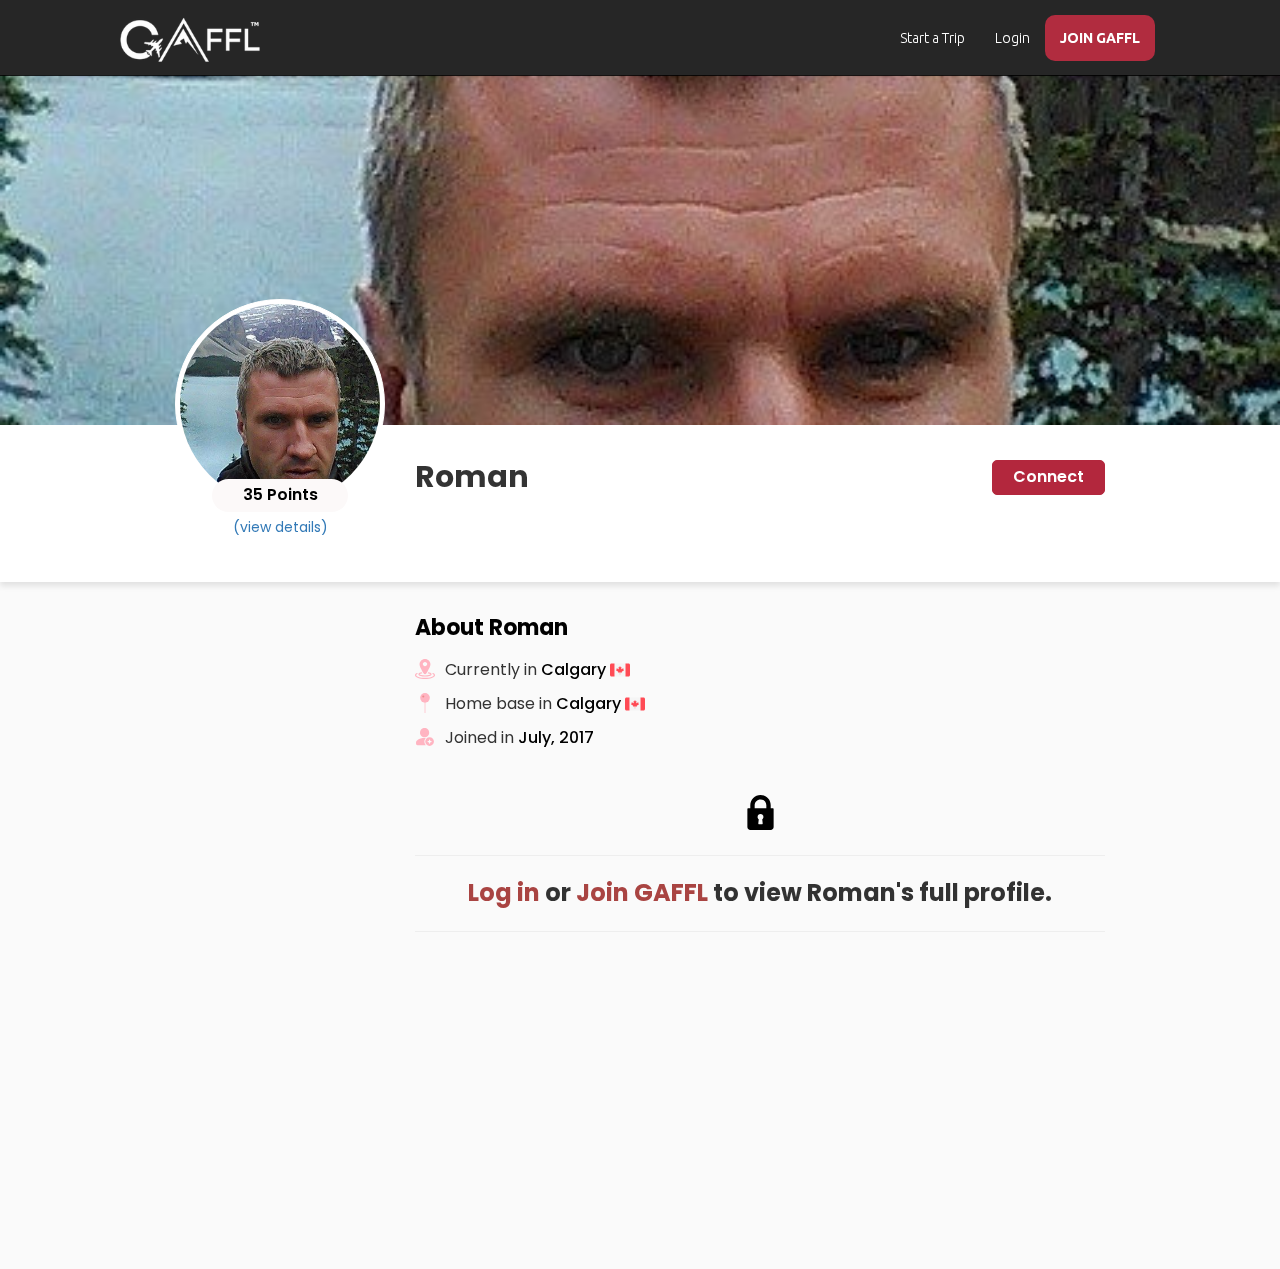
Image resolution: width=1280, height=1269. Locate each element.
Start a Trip (932, 38)
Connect (1048, 476)
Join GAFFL (642, 892)
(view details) (280, 527)
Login (1012, 38)
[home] (190, 40)
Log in (504, 892)
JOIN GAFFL (1100, 38)
